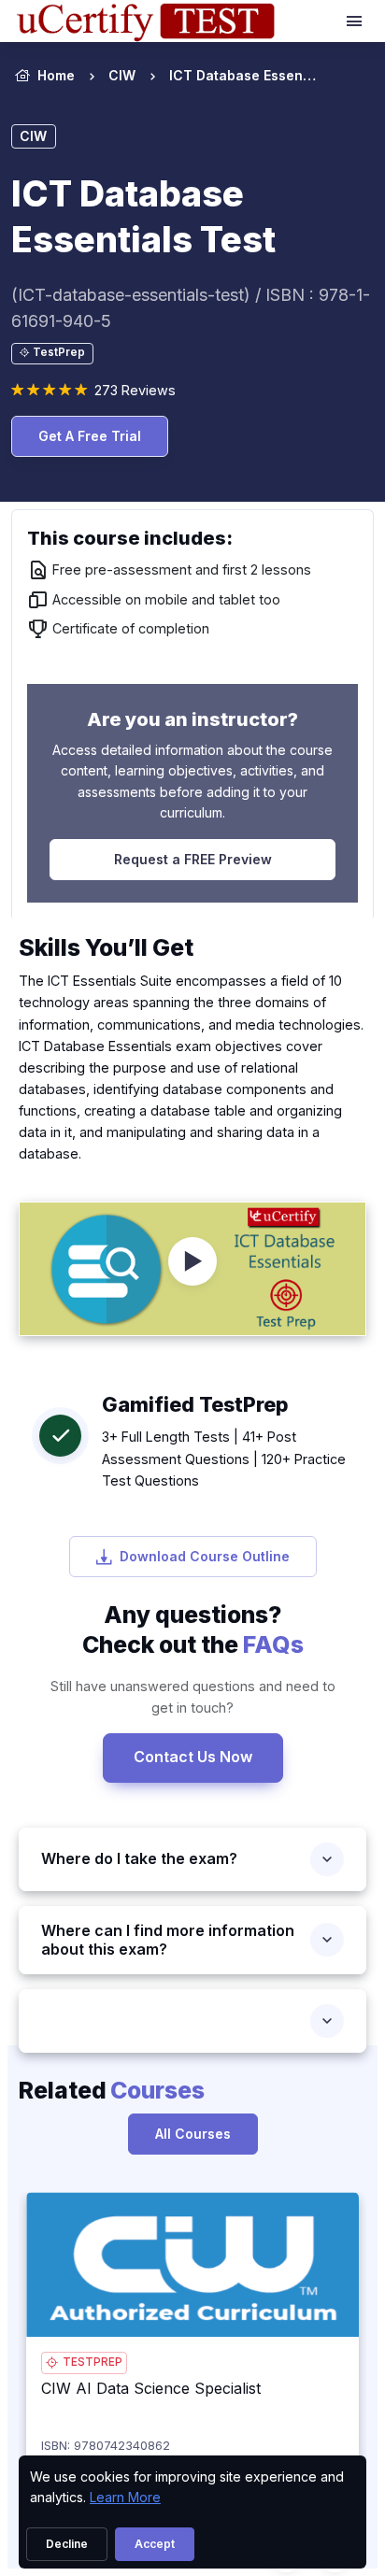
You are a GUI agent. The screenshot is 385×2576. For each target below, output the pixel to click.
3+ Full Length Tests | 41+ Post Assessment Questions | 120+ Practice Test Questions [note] (224, 1458)
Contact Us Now (193, 1757)
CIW (122, 75)
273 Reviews (135, 390)
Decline (67, 2544)
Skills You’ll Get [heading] (106, 947)
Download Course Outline (205, 1556)
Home (56, 75)
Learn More (125, 2497)
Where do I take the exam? (139, 1858)
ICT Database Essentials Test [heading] (143, 216)
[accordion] (192, 2021)
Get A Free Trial (90, 436)
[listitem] (227, 76)
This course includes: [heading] (130, 538)
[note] (52, 354)
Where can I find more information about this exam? (168, 1940)
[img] (192, 2264)
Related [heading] (112, 2090)
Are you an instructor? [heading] (192, 719)
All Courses (193, 2134)
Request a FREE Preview (193, 859)
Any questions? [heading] (193, 1630)
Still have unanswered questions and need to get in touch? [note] (193, 1697)
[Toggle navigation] (356, 21)
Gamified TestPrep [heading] (195, 1404)
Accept (155, 2544)
